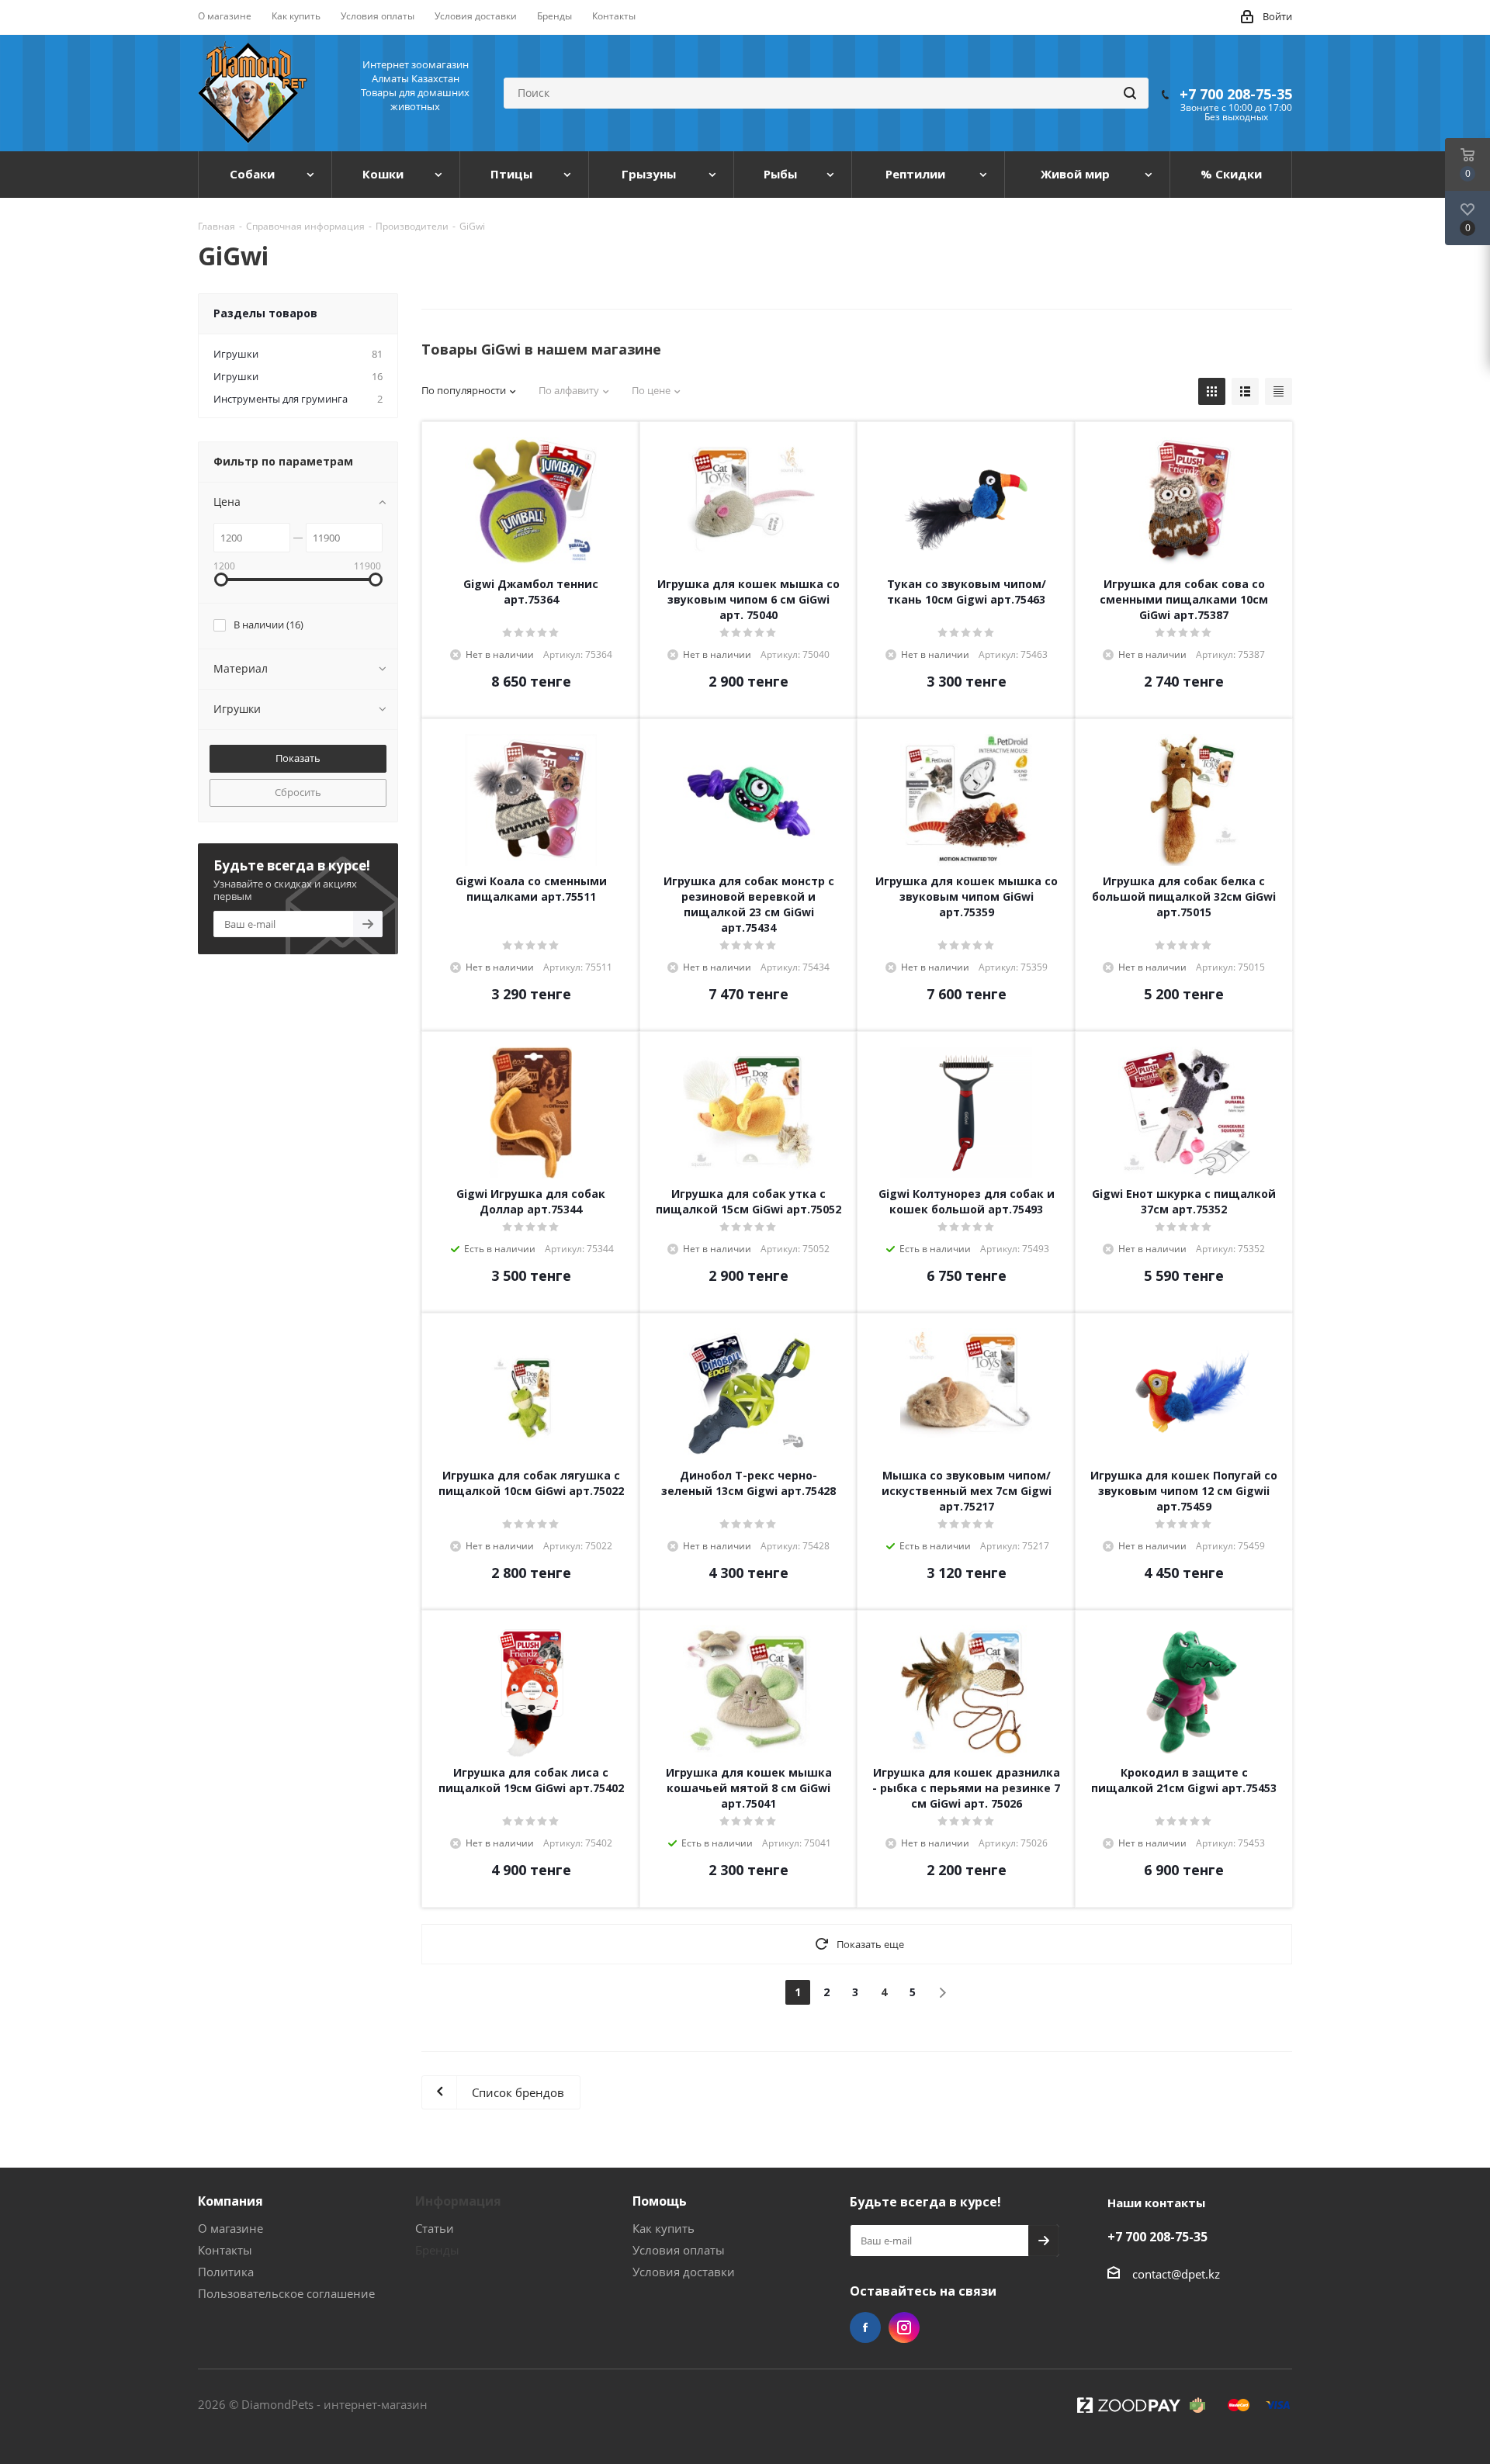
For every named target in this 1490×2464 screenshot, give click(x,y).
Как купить (664, 2228)
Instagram (904, 2327)
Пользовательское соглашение (286, 2293)
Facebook (865, 2327)
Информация (458, 2201)
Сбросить (298, 792)
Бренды (437, 2250)
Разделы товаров (265, 313)
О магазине (230, 2228)
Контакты (225, 2250)
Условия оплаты (679, 2250)
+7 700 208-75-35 (1236, 94)
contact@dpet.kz (1176, 2274)
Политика (226, 2272)
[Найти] (1130, 93)
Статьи (435, 2228)
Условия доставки (684, 2272)
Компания (230, 2201)
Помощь (660, 2201)
